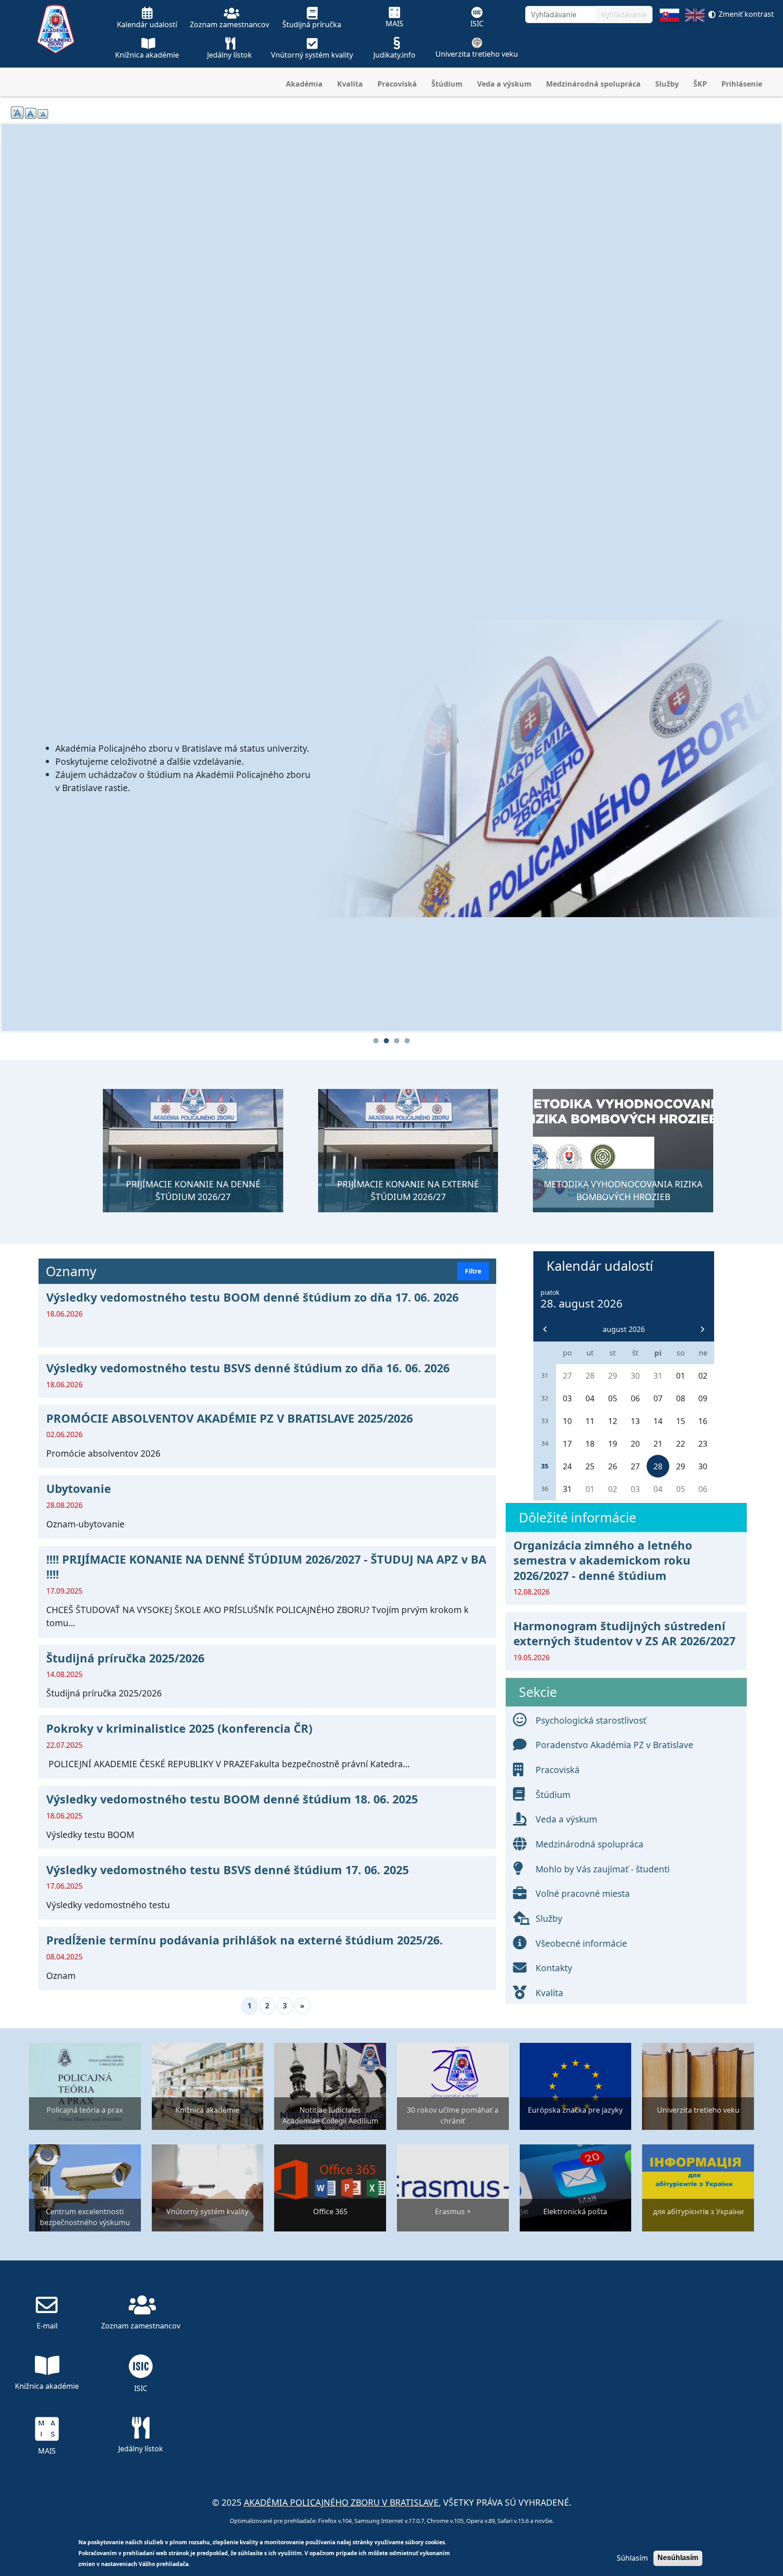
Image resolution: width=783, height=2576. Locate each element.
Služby (667, 84)
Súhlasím (632, 2558)
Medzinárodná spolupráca (593, 84)
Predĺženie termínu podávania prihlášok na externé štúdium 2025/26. (244, 1940)
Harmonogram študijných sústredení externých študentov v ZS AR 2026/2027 (624, 1633)
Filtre (473, 1271)
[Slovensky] (669, 38)
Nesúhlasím (678, 2558)
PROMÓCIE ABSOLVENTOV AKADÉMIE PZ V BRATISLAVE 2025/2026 (230, 1418)
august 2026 (624, 1329)
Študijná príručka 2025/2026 (125, 1658)
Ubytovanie (79, 1488)
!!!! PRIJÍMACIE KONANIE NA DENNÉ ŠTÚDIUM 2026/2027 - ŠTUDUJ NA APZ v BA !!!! (266, 1567)
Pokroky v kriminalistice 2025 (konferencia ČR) (179, 1728)
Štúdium (447, 84)
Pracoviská (397, 84)
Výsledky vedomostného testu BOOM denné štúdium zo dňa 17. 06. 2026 (252, 1297)
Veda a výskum (504, 84)
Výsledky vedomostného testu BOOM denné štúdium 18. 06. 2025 (232, 1799)
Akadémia (304, 84)
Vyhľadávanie (624, 15)
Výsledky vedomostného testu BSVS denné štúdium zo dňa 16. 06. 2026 (248, 1368)
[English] (695, 38)
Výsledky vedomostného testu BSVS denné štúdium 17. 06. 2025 (227, 1870)
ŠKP (700, 84)
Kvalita (350, 84)
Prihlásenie (742, 84)
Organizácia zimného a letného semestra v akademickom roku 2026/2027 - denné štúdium (603, 1560)
